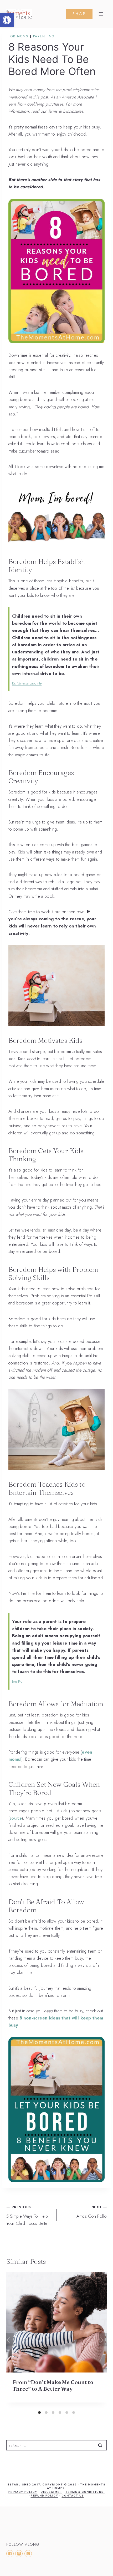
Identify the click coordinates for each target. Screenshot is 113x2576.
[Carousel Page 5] (67, 2413)
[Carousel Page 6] (74, 2413)
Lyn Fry (17, 1682)
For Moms (18, 36)
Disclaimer (51, 2492)
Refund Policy (45, 2495)
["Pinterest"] (28, 2554)
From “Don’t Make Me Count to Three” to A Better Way (53, 2385)
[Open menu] (101, 14)
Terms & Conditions (85, 2492)
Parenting (44, 36)
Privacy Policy (23, 2492)
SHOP (79, 14)
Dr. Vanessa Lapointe (27, 683)
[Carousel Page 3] (53, 2413)
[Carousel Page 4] (60, 2413)
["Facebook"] (10, 2554)
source (16, 1818)
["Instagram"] (19, 2554)
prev (10, 2340)
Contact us (73, 2495)
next (103, 2340)
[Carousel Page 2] (46, 2413)
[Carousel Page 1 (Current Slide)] (39, 2413)
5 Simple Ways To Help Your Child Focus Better (28, 2215)
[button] (7, 20)
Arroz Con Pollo (92, 2212)
